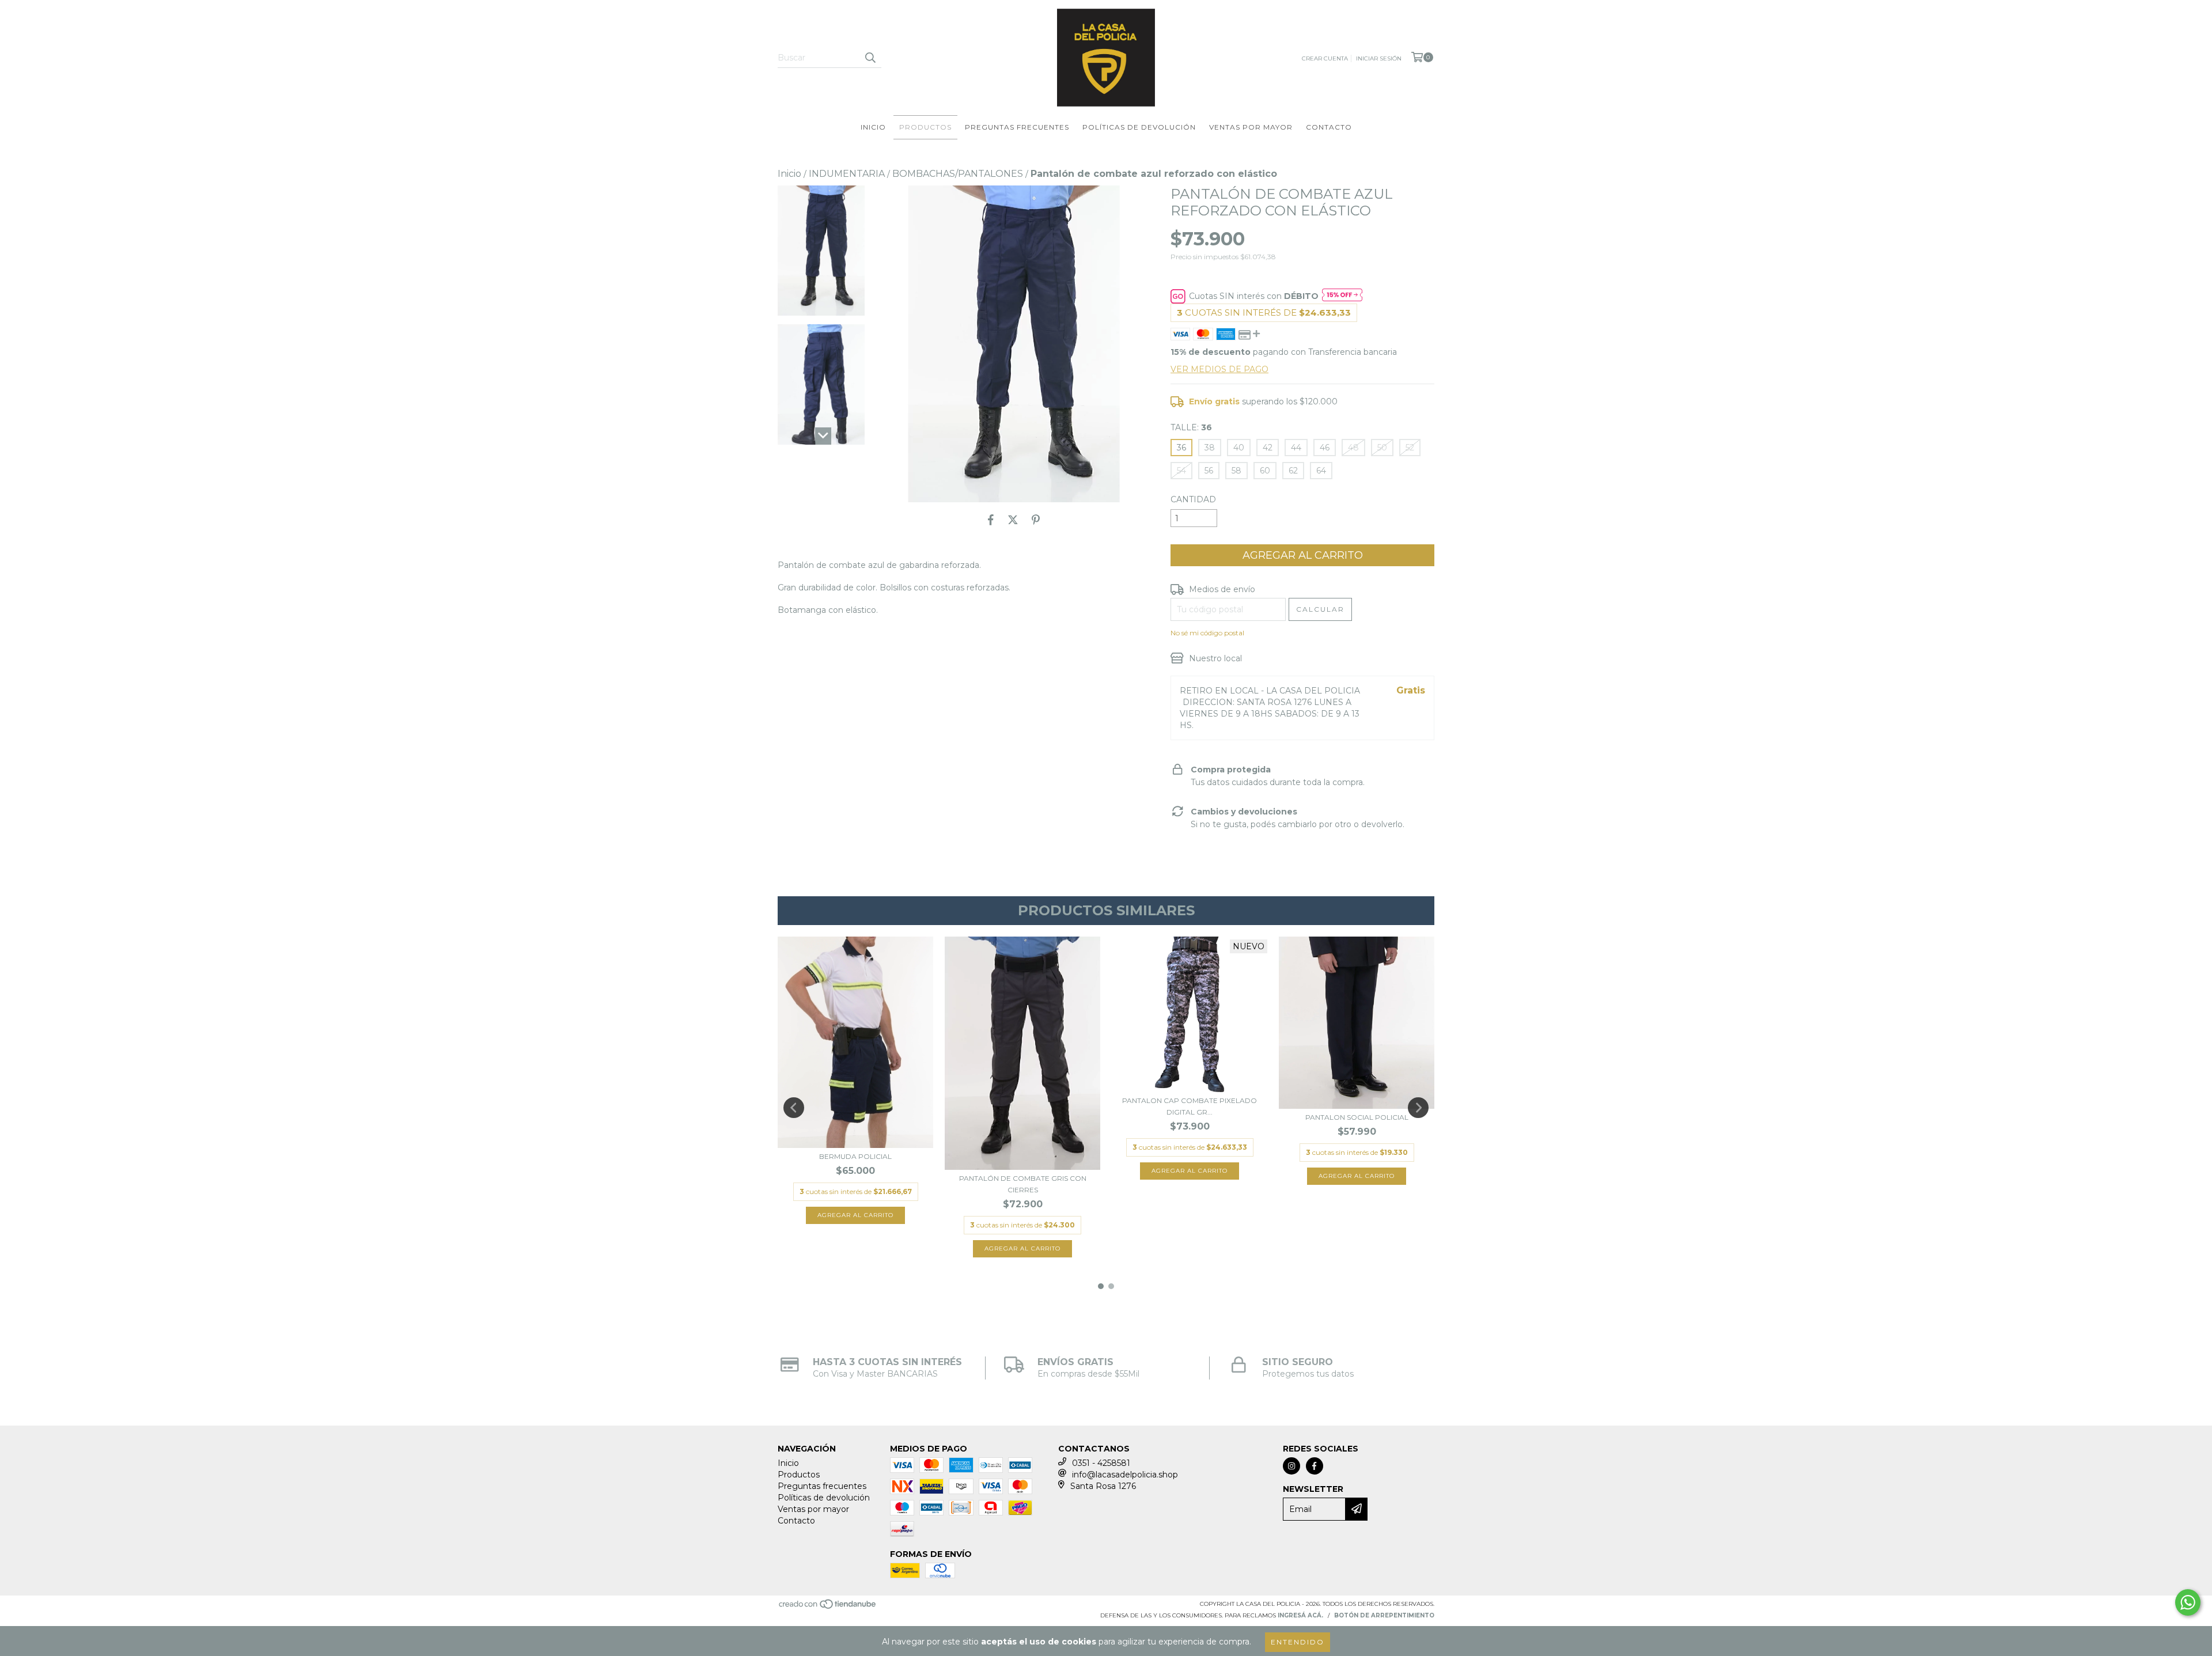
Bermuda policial (855, 1156)
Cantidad (1193, 499)
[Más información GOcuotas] (1342, 296)
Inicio (873, 127)
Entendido (1298, 1642)
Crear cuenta (1325, 58)
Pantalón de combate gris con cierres (1023, 1184)
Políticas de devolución (1139, 127)
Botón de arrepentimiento (1384, 1615)
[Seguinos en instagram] (1291, 1466)
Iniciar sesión (1379, 58)
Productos (925, 127)
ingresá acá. (1300, 1615)
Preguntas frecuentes (1017, 127)
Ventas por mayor (1251, 127)
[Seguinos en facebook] (1315, 1466)
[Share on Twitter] (1013, 520)
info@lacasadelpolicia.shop (1125, 1475)
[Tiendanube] (828, 1608)
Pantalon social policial (1357, 1117)
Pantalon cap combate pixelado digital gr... (1190, 1106)
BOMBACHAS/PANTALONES (958, 174)
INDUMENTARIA (847, 174)
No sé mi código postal (1207, 633)
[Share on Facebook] (991, 520)
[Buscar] (870, 58)
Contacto (1329, 127)
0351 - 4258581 (1101, 1463)
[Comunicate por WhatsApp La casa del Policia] (2188, 1602)
